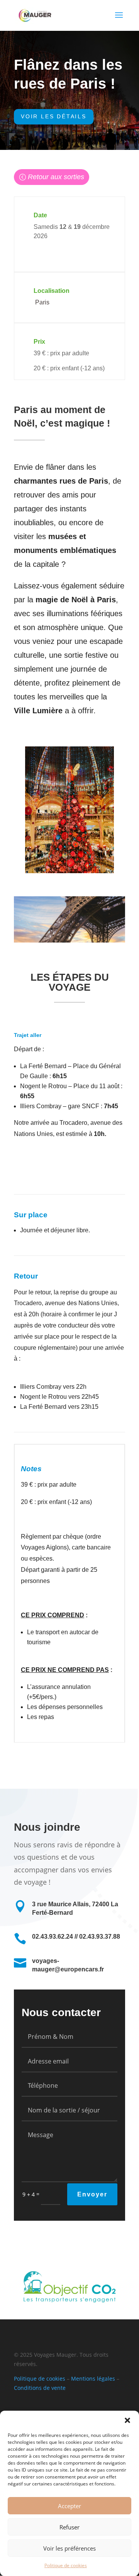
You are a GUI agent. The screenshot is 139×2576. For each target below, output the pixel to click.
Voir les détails (54, 116)
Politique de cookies (66, 2565)
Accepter (69, 2506)
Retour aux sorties (56, 177)
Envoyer (92, 2194)
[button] (127, 2420)
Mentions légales (93, 2379)
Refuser (69, 2527)
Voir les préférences (69, 2548)
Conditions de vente (40, 2388)
